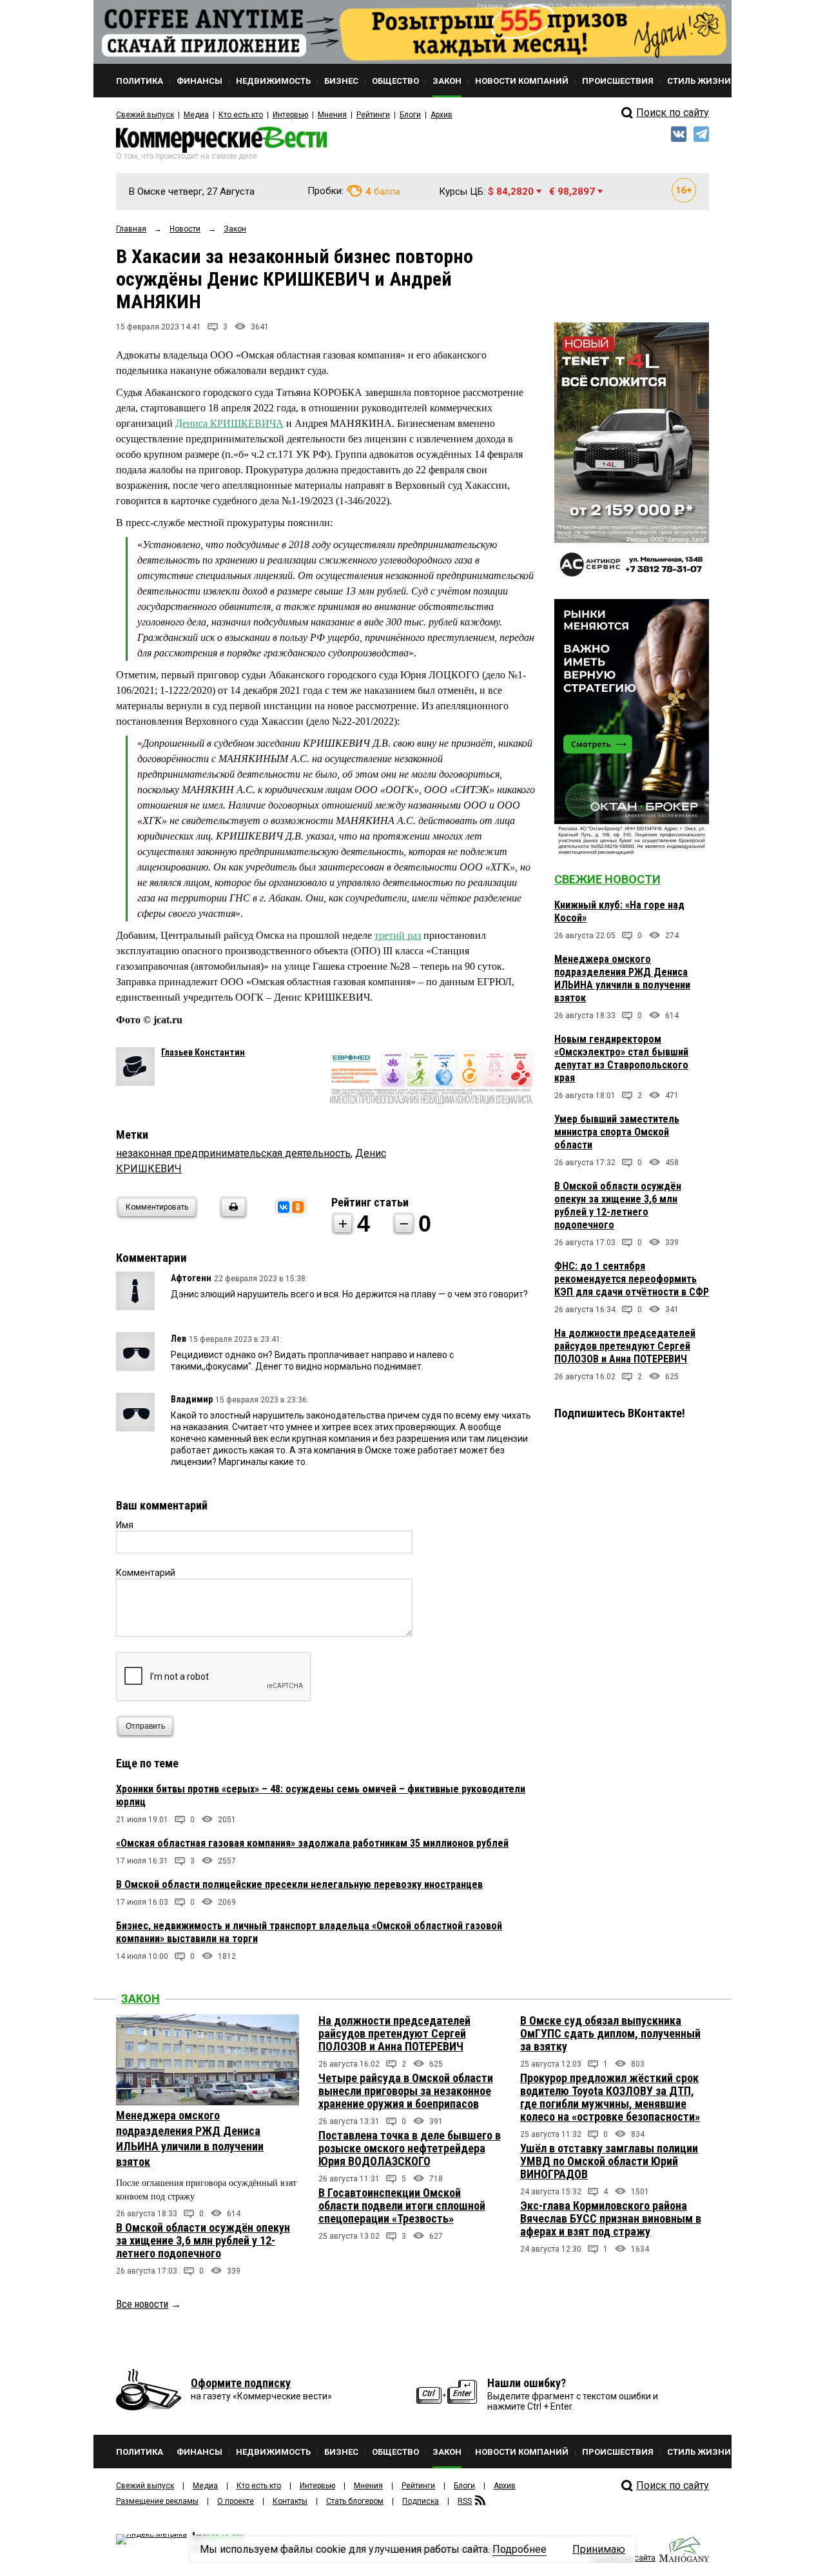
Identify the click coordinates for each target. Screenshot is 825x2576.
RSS (465, 2501)
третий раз (398, 935)
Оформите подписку (241, 2383)
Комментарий (146, 1573)
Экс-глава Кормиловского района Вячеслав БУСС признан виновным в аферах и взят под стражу (611, 2218)
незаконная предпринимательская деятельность (233, 1153)
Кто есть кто (241, 115)
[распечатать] (231, 1215)
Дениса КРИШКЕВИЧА (229, 423)
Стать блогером (355, 2501)
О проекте (236, 2501)
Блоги (410, 115)
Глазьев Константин (203, 1052)
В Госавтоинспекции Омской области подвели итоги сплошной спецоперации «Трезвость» (402, 2206)
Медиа (196, 115)
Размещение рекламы (157, 2501)
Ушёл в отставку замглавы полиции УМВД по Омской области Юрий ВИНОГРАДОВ (609, 2161)
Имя (125, 1525)
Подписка (421, 2501)
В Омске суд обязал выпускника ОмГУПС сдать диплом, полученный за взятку (610, 2033)
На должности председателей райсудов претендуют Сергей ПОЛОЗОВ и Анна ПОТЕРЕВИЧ (625, 1346)
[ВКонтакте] (284, 1207)
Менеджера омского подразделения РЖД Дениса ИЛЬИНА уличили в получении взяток (622, 978)
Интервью (290, 115)
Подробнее (519, 2549)
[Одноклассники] (298, 1207)
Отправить (145, 1726)
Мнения (332, 115)
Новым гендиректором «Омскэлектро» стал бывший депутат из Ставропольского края (621, 1058)
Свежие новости (607, 879)
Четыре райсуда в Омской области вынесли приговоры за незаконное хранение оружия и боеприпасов (406, 2091)
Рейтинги (373, 115)
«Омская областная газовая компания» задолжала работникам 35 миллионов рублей (312, 1843)
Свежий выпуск (145, 115)
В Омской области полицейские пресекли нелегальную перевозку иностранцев (299, 1884)
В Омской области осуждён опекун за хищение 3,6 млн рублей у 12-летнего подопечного (618, 1205)
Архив (442, 115)
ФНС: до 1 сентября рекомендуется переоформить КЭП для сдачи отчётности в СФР (632, 1279)
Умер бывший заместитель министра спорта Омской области (617, 1132)
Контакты (290, 2501)
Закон (141, 1999)
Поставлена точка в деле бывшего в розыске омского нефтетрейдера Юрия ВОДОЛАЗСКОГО (410, 2148)
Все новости (142, 2304)
